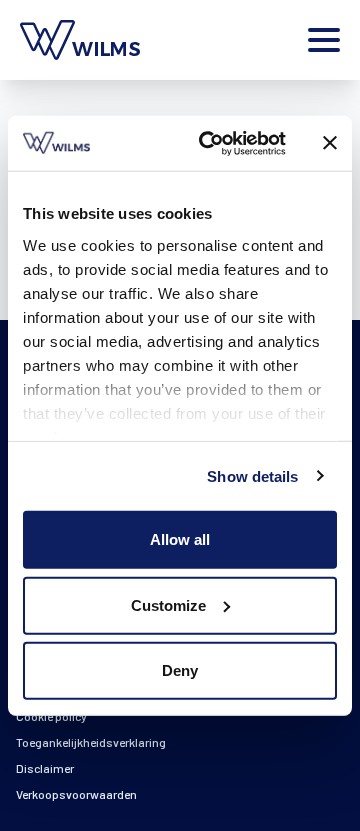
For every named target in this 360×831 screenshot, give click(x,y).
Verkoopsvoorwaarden (76, 794)
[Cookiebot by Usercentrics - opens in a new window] (211, 143)
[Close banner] (330, 143)
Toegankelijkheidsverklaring (91, 742)
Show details (252, 475)
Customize (168, 604)
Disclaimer (45, 768)
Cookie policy (51, 716)
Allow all (180, 539)
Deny (180, 670)
